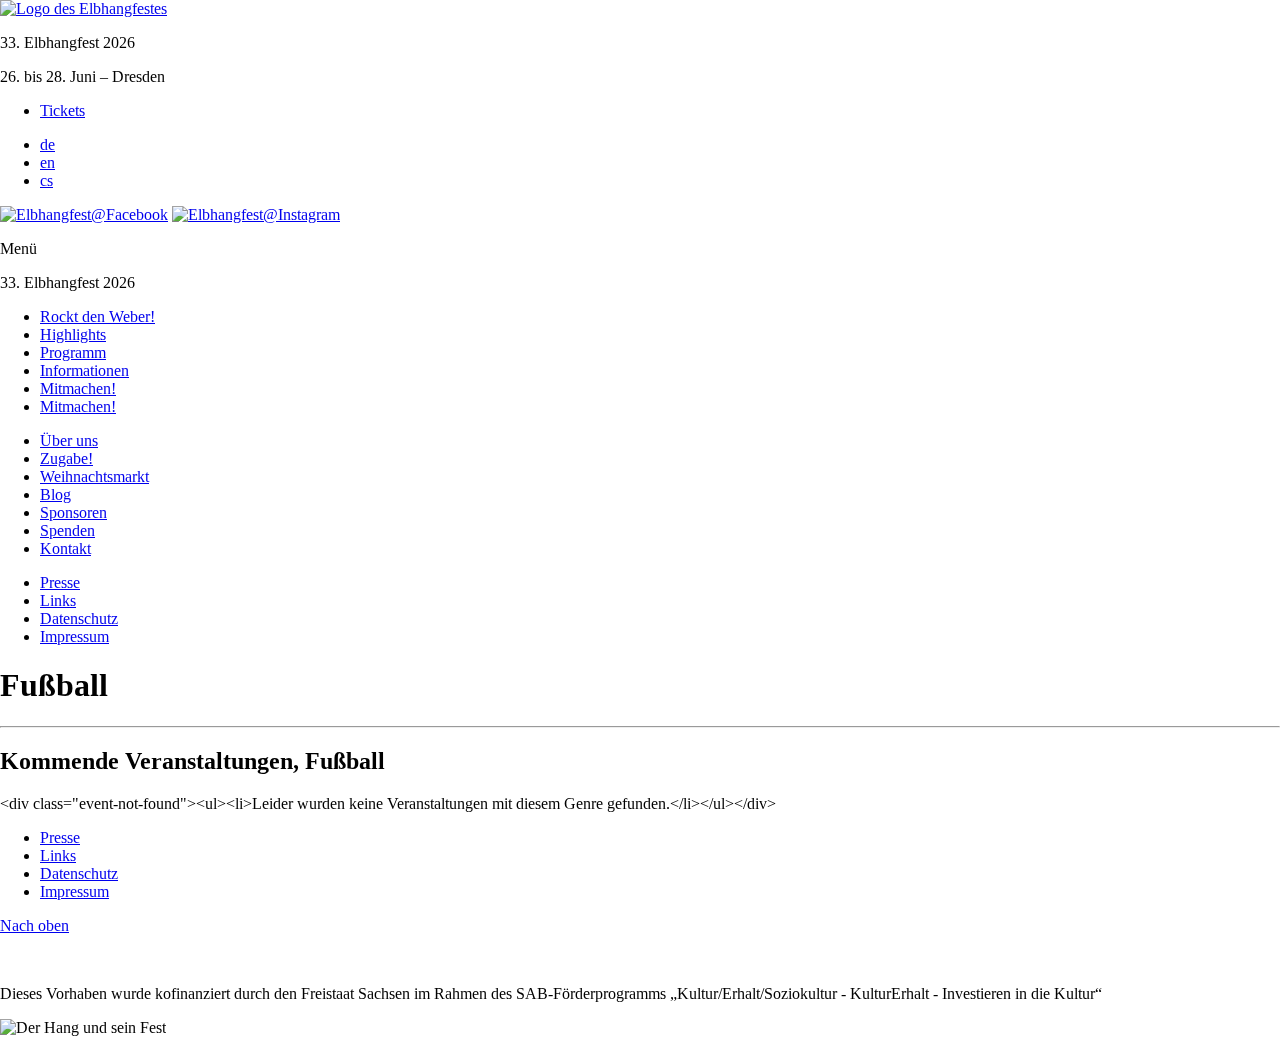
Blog (55, 494)
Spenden (67, 530)
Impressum (74, 636)
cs (46, 180)
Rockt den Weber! (97, 316)
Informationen (84, 370)
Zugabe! (66, 458)
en (47, 162)
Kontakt (65, 548)
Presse (60, 582)
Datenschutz (79, 618)
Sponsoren (73, 512)
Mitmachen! (78, 388)
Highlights (73, 334)
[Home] (83, 8)
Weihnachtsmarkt (94, 476)
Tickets (62, 110)
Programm (73, 352)
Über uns (69, 440)
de (47, 144)
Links (58, 600)
